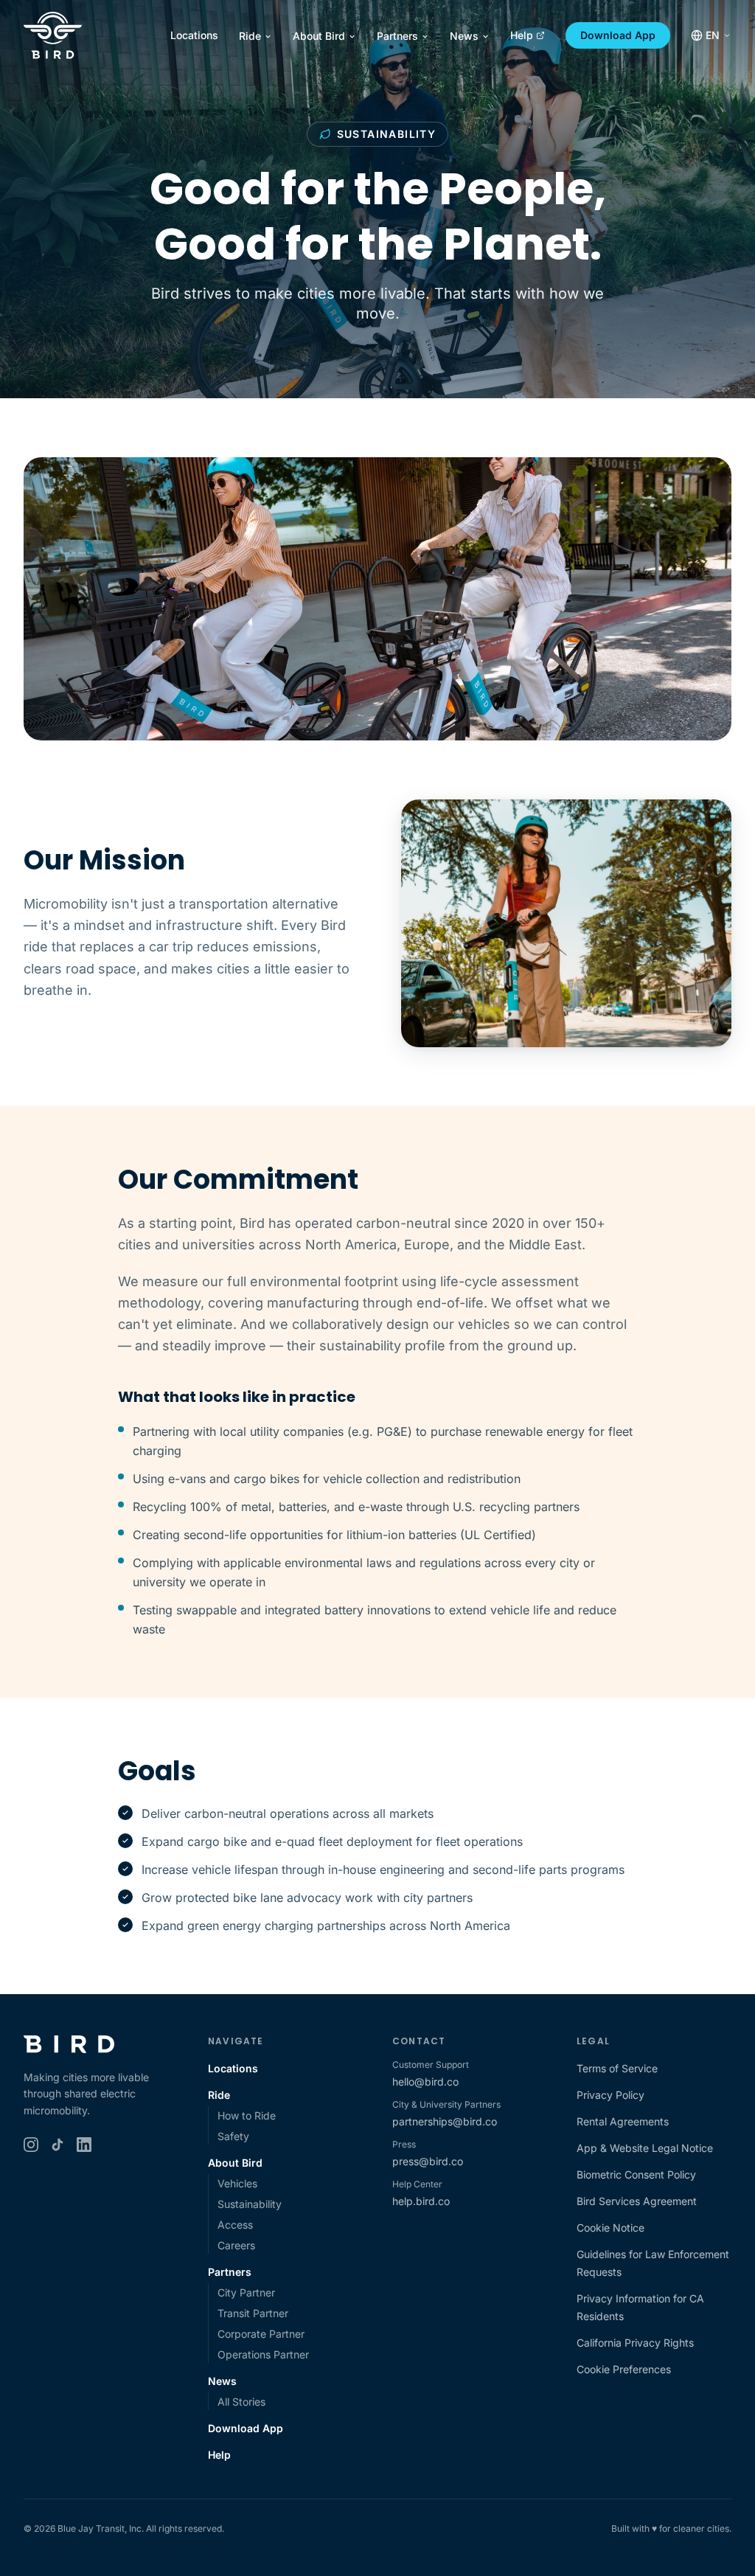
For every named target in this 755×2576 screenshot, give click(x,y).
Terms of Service (617, 2068)
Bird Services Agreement (637, 2201)
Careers (236, 2245)
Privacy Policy (610, 2095)
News (464, 36)
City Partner (246, 2292)
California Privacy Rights (635, 2343)
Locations (194, 35)
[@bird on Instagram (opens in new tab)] (31, 2145)
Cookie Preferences (624, 2369)
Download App (618, 35)
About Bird (319, 36)
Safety (233, 2136)
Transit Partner (253, 2313)
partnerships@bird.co (445, 2121)
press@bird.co (428, 2161)
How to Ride (247, 2115)
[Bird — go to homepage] (53, 35)
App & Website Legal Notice (645, 2148)
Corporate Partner (261, 2334)
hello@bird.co (425, 2082)
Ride (250, 36)
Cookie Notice (610, 2228)
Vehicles (237, 2183)
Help (522, 35)
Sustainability (250, 2204)
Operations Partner (263, 2354)
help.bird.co (421, 2201)
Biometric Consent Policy (636, 2174)
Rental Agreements (623, 2121)
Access (235, 2225)
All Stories (241, 2402)
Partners (397, 36)
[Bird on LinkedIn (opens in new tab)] (84, 2145)
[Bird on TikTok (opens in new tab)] (58, 2145)
